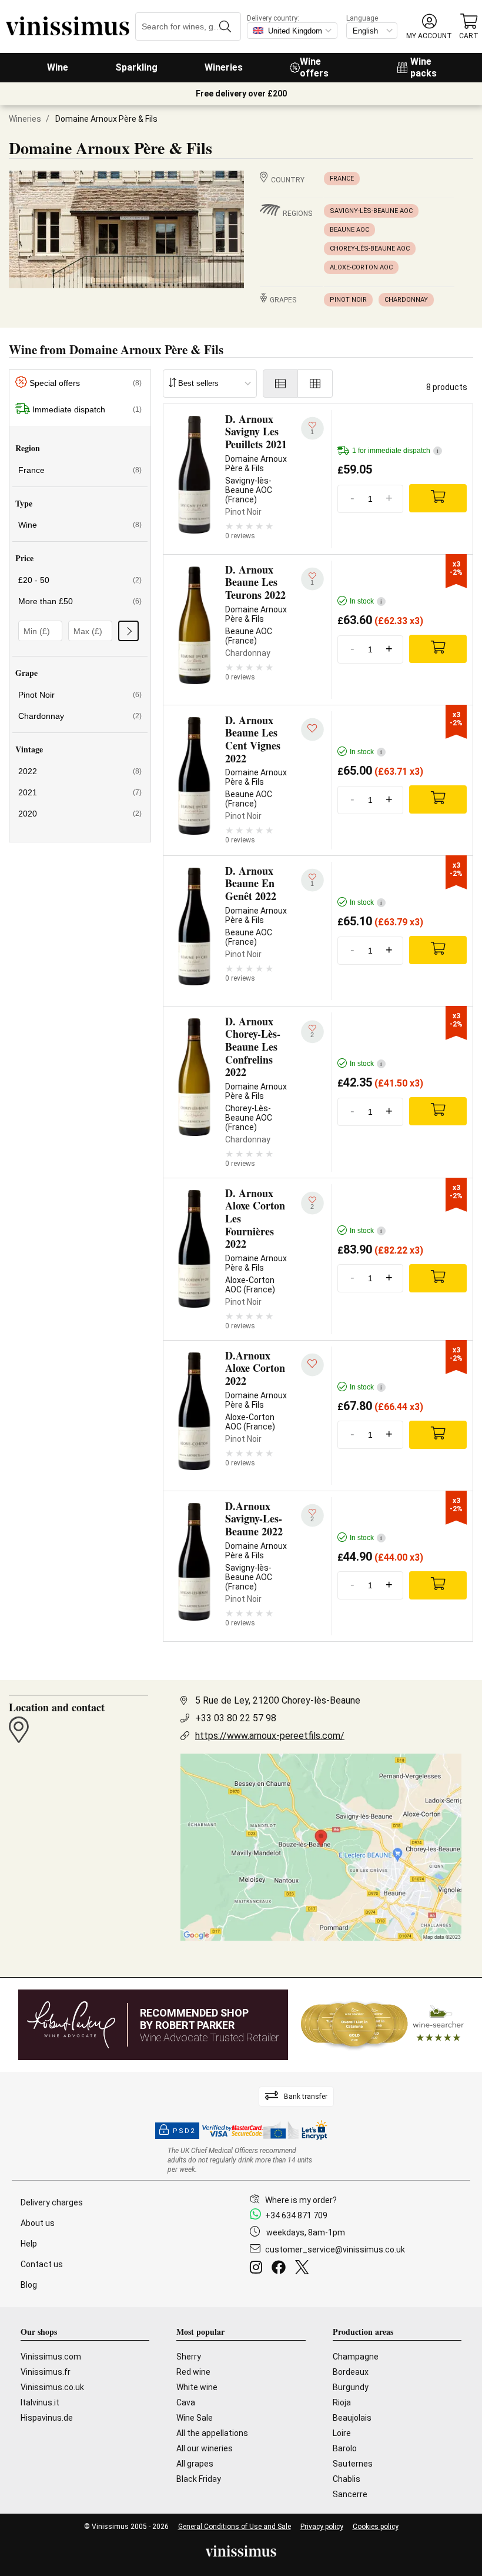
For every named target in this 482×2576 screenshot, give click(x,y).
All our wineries (205, 2448)
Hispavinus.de (47, 2418)
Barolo (345, 2448)
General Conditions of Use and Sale (235, 2527)
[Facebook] (281, 2269)
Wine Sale (195, 2418)
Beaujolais (352, 2418)
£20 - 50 (80, 580)
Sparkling (136, 67)
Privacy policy (322, 2527)
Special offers (86, 383)
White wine (197, 2387)
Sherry (189, 2357)
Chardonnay (406, 300)
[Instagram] (258, 2269)
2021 (80, 792)
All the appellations (212, 2433)
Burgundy (351, 2387)
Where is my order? (301, 2200)
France (342, 179)
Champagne (356, 2357)
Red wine (193, 2372)
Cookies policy (376, 2527)
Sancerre (350, 2494)
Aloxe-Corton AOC (361, 267)
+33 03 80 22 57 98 (236, 1718)
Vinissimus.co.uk (52, 2387)
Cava (186, 2402)
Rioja (342, 2402)
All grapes (195, 2464)
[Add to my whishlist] (312, 730)
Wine (58, 67)
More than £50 (80, 601)
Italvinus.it (40, 2402)
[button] (429, 27)
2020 (80, 814)
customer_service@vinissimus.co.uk (335, 2250)
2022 (80, 771)
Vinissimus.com (51, 2357)
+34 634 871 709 (296, 2215)
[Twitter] (304, 2269)
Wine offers (314, 67)
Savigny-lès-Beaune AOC (371, 211)
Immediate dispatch (87, 409)
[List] (280, 384)
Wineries (224, 67)
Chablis (347, 2479)
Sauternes (353, 2464)
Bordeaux (351, 2372)
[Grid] (315, 384)
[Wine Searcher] (383, 2025)
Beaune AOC (349, 230)
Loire (342, 2433)
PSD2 (184, 2131)
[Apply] (128, 631)
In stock (366, 601)
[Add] (438, 498)
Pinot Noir (348, 300)
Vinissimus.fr (46, 2372)
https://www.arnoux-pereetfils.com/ (270, 1736)
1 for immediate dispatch (395, 451)
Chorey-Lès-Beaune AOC (370, 249)
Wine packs (424, 67)
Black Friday (199, 2479)
